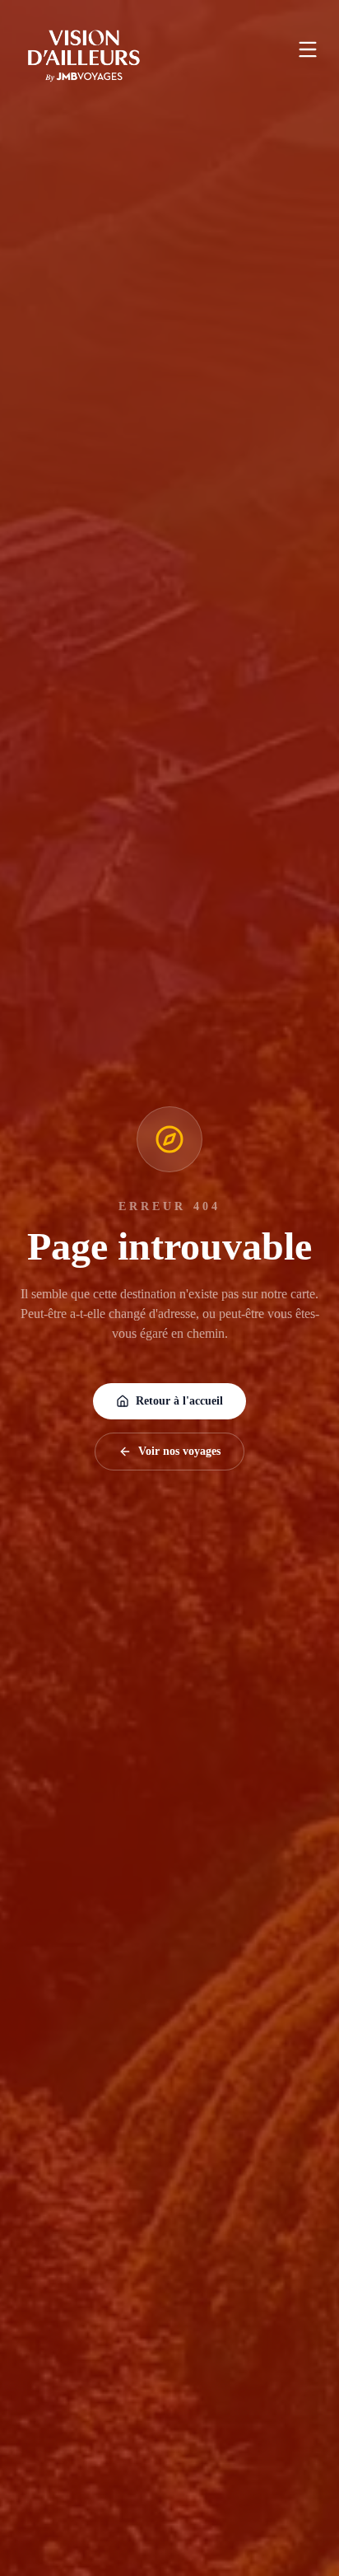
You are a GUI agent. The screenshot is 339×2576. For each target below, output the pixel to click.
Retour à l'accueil (179, 1401)
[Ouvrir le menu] (308, 49)
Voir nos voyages (179, 1451)
